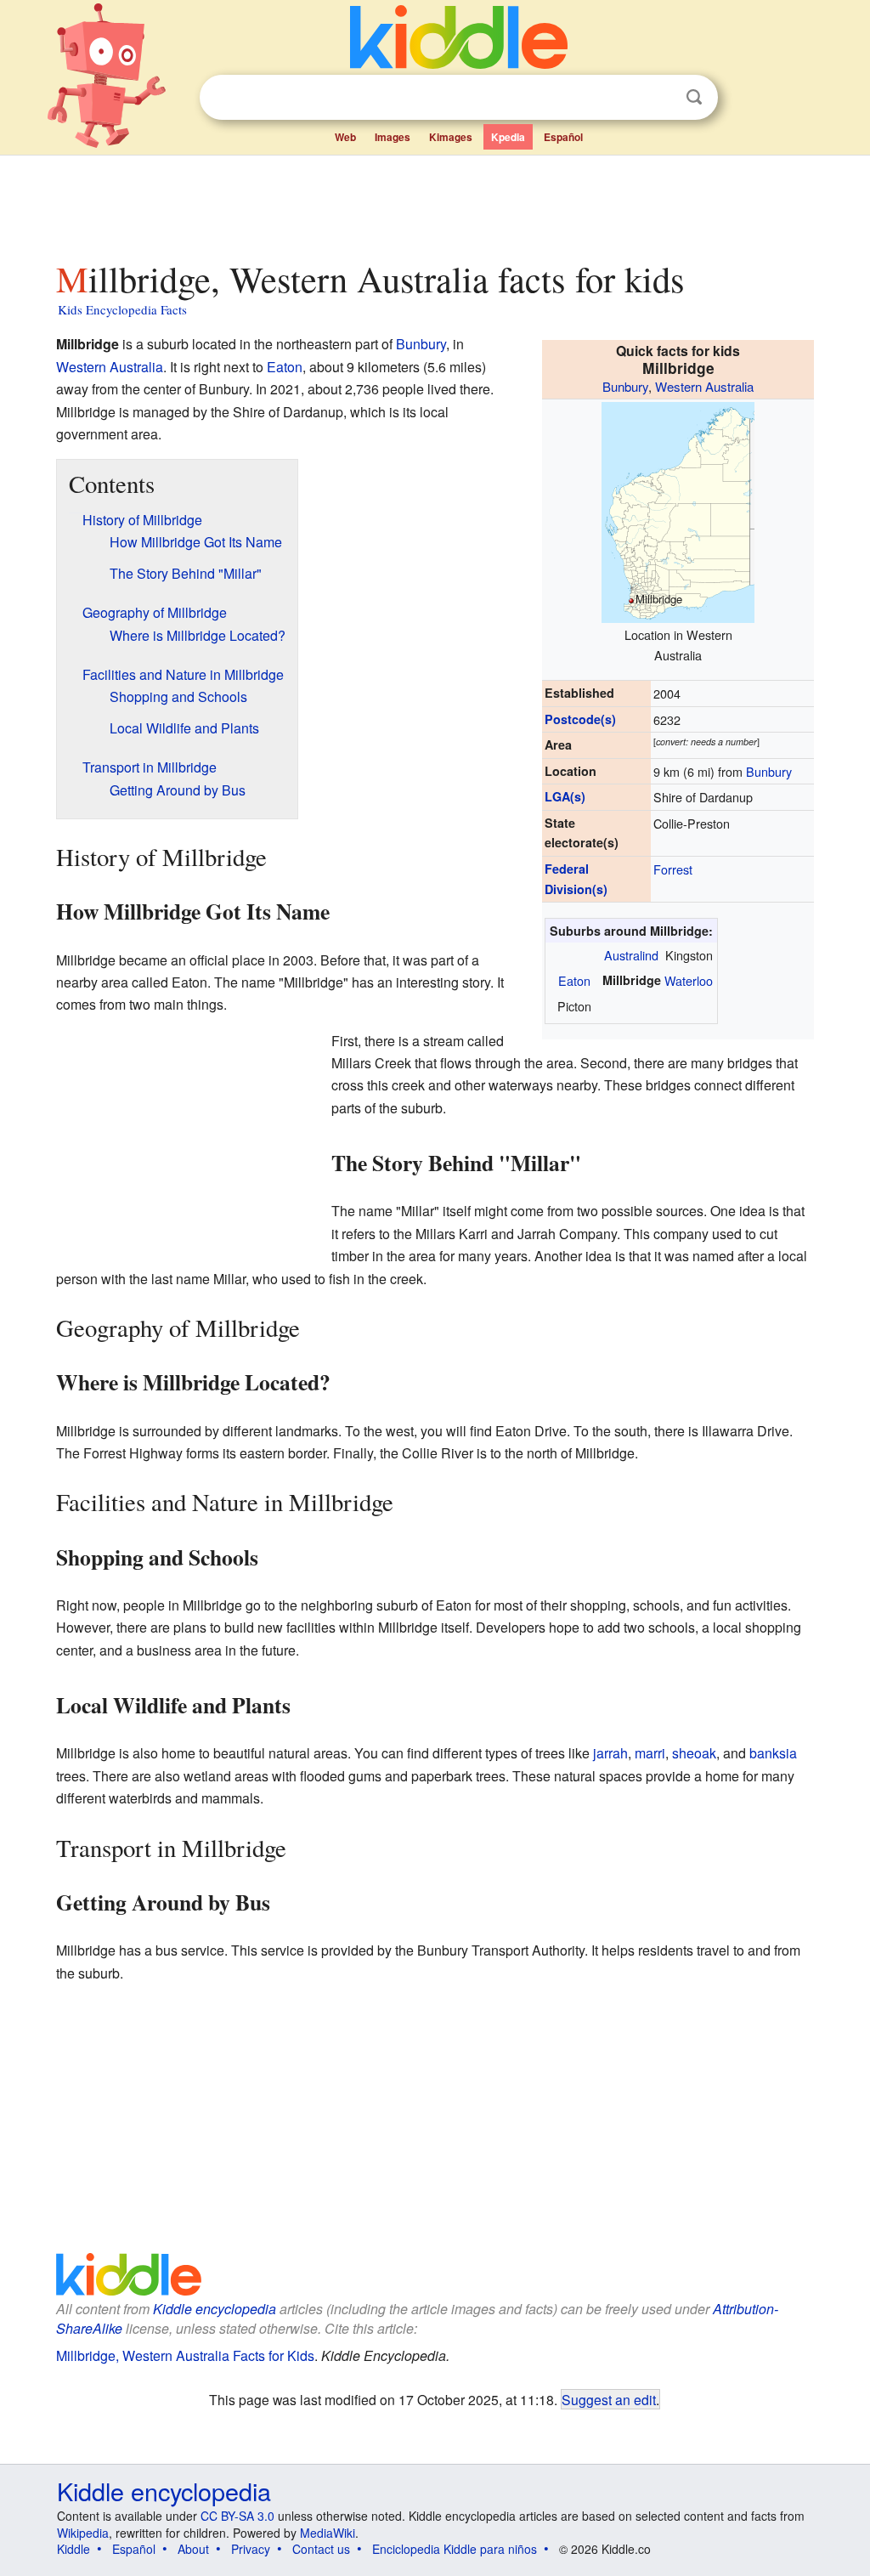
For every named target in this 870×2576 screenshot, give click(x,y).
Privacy (251, 2549)
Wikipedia (83, 2533)
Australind (631, 955)
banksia (773, 1753)
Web (345, 137)
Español (563, 137)
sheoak (694, 1753)
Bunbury (625, 386)
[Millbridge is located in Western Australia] (678, 510)
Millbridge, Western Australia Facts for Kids (185, 2355)
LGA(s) (565, 796)
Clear (659, 98)
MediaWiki (328, 2533)
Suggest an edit (609, 2399)
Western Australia (704, 386)
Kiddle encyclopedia (215, 2309)
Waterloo (689, 980)
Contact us (321, 2549)
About (193, 2549)
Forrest (673, 869)
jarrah (610, 1753)
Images (393, 137)
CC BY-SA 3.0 (237, 2516)
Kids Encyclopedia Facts (122, 309)
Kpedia (508, 137)
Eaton (574, 980)
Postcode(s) (580, 719)
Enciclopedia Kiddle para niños (455, 2549)
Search (694, 97)
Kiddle (73, 2549)
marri (650, 1753)
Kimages (451, 137)
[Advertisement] (434, 203)
